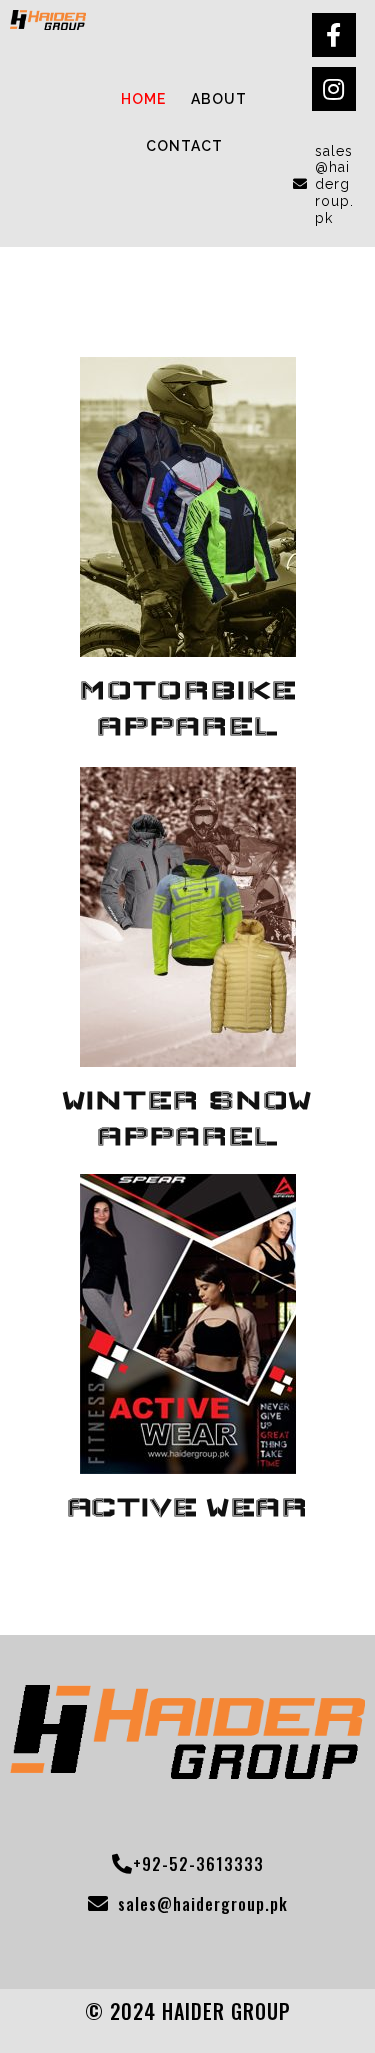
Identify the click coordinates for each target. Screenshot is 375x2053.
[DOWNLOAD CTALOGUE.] (188, 1058)
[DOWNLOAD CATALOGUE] (188, 648)
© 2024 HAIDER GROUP (188, 2011)
